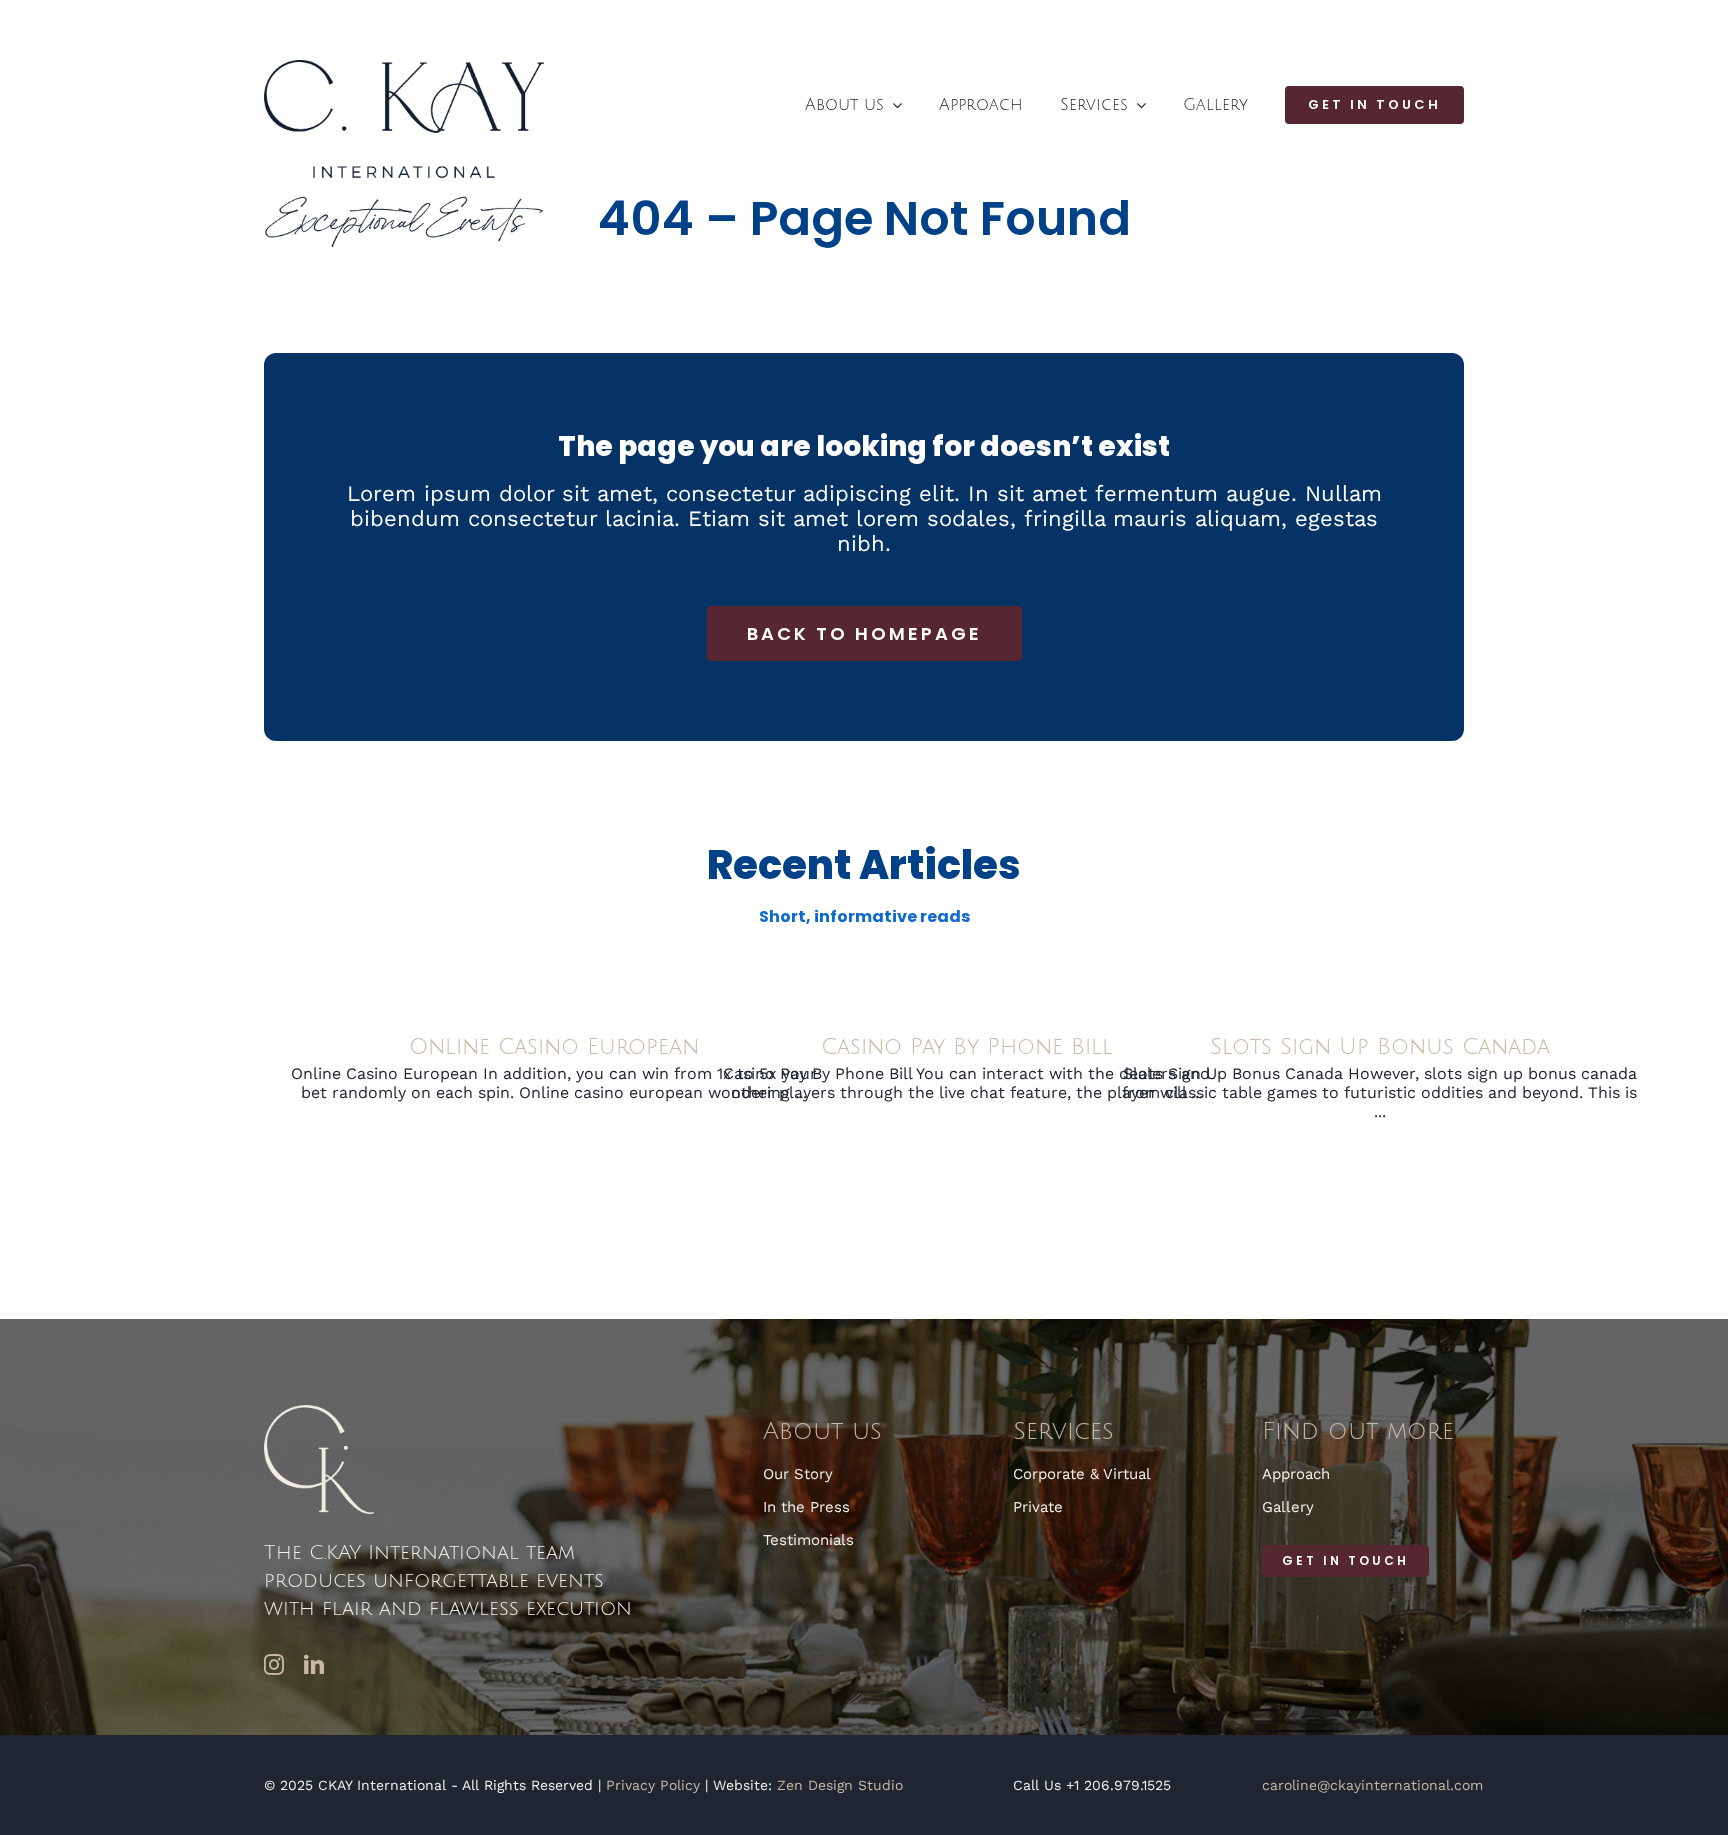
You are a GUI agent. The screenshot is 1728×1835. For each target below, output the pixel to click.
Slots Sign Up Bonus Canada (1380, 1047)
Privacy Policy (653, 1785)
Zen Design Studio (840, 1785)
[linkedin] (314, 1665)
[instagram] (274, 1665)
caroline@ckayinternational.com (1372, 1785)
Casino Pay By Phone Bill (967, 1047)
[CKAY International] (404, 67)
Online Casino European (554, 1047)
